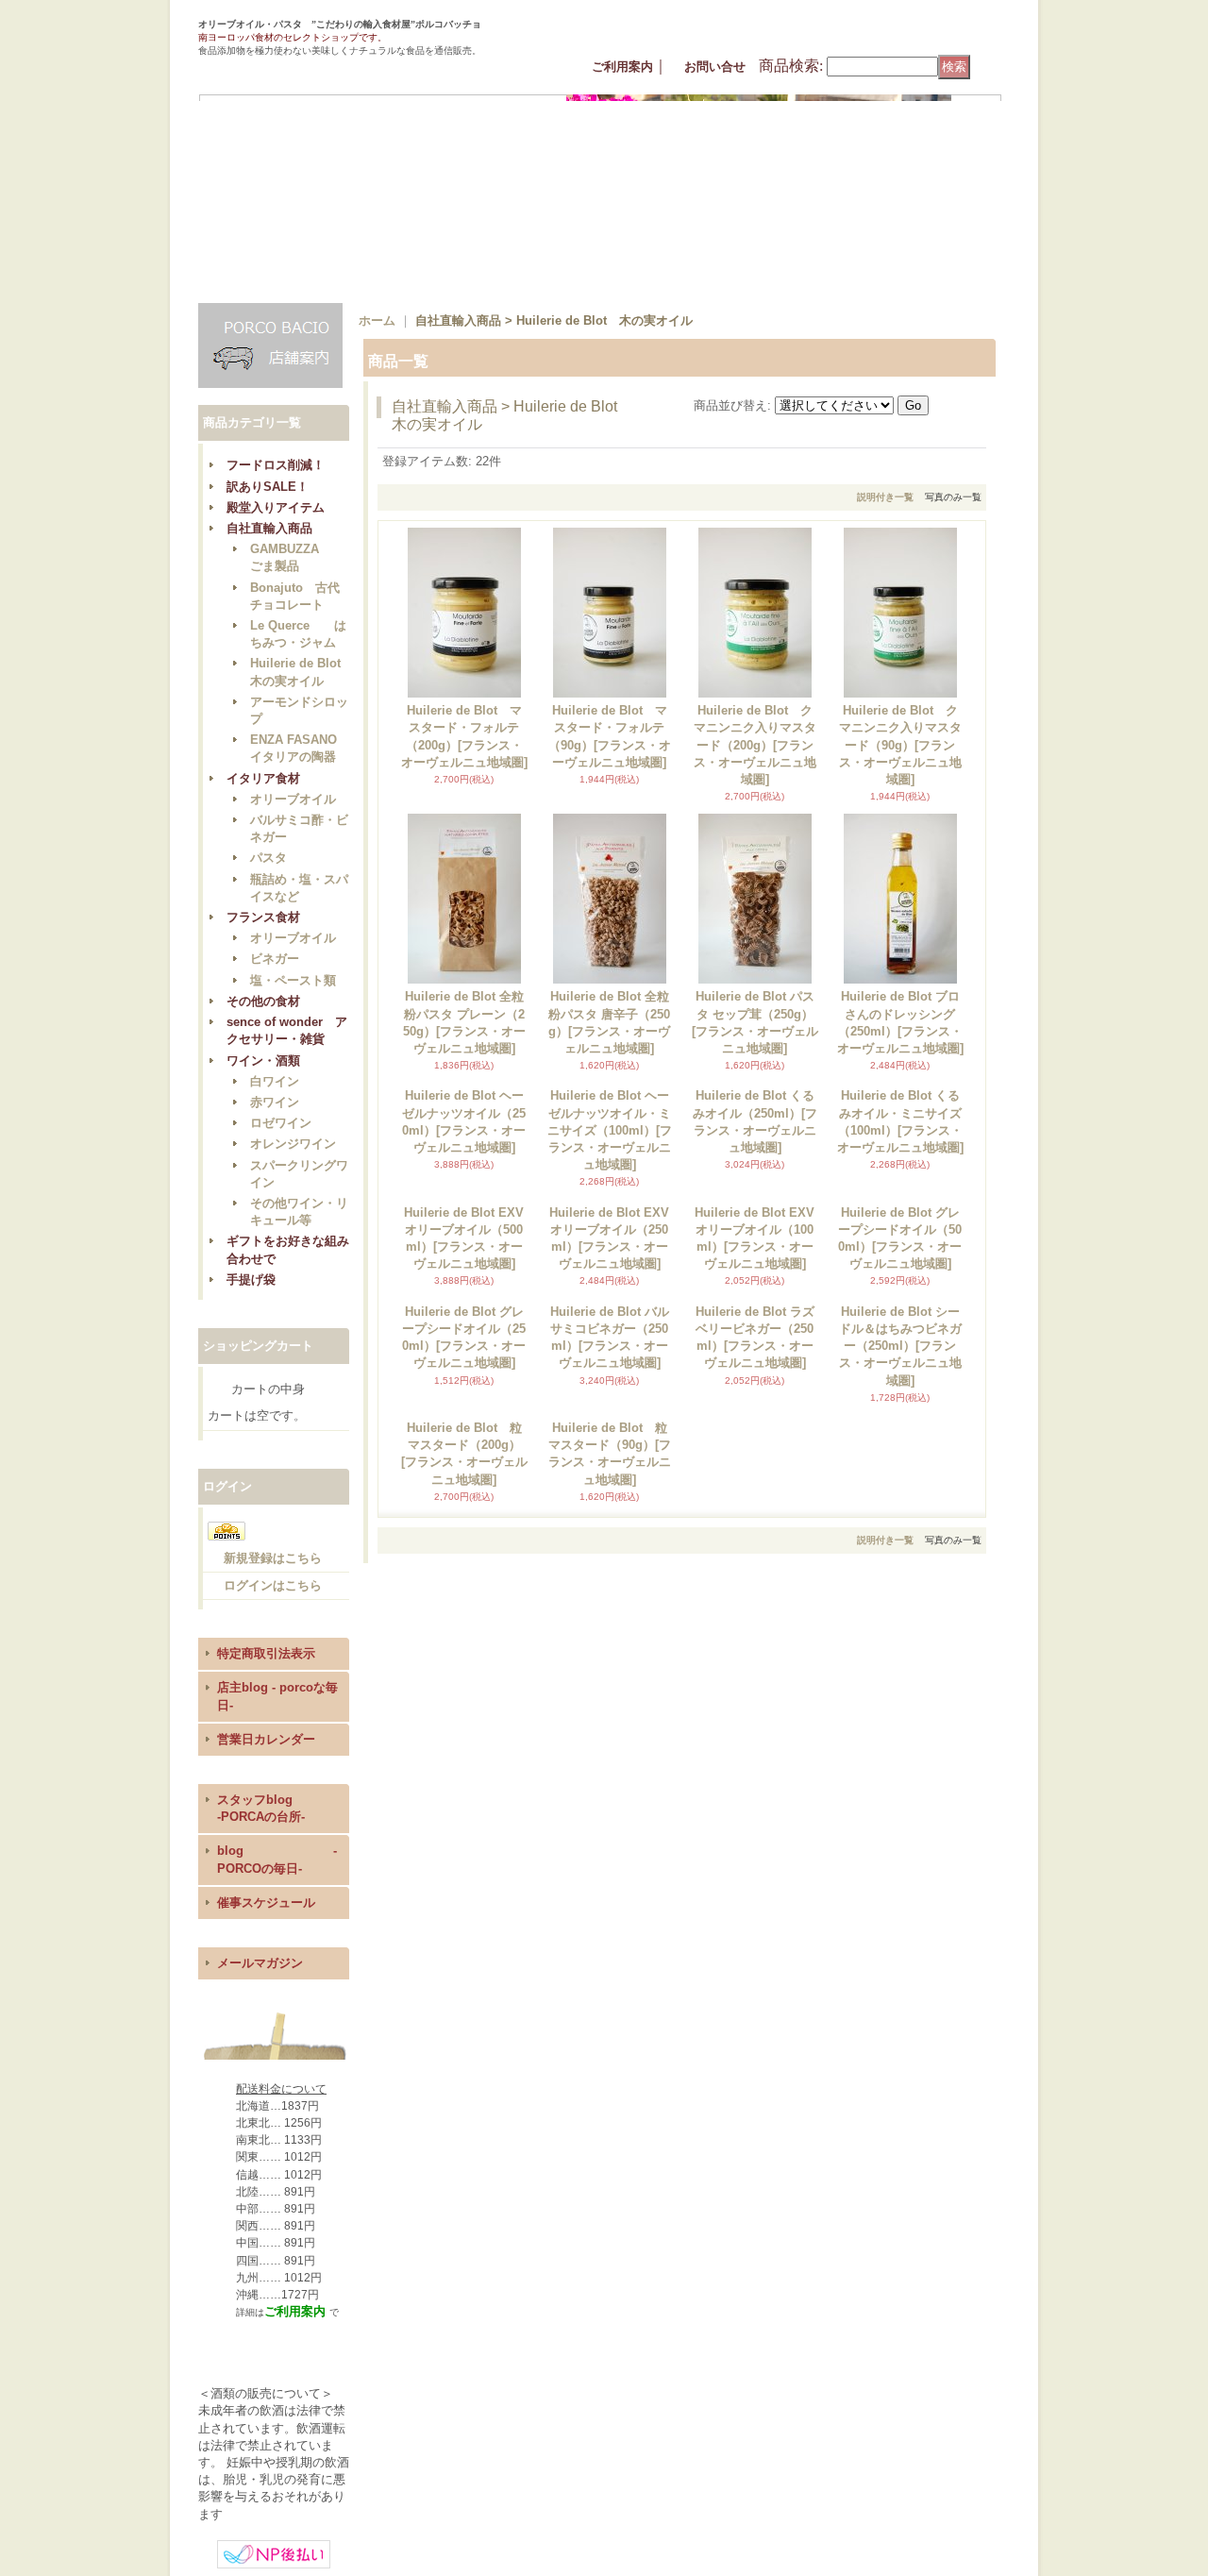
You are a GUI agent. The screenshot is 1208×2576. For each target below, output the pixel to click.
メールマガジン (260, 1963)
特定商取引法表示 (266, 1653)
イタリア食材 (263, 778)
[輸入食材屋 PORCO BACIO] (287, 66)
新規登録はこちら (273, 1558)
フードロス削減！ (276, 465)
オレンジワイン (293, 1144)
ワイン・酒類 (263, 1061)
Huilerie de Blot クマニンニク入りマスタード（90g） (900, 745)
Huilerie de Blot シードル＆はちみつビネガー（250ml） (900, 1516)
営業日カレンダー (266, 1739)
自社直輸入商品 (269, 528)
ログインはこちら (273, 1585)
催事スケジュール (266, 1903)
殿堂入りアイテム (276, 507)
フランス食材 (263, 917)
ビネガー (275, 959)
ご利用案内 (622, 67)
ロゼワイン (281, 1123)
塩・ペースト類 (293, 980)
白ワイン (275, 1081)
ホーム (377, 320)
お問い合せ (715, 67)
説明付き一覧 (885, 497)
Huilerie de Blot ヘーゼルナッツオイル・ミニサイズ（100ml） (610, 1130)
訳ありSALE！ (268, 487)
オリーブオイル (293, 799)
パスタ (268, 858)
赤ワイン (275, 1102)
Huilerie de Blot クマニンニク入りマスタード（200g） (755, 745)
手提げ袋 (251, 1280)
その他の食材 (263, 1001)
